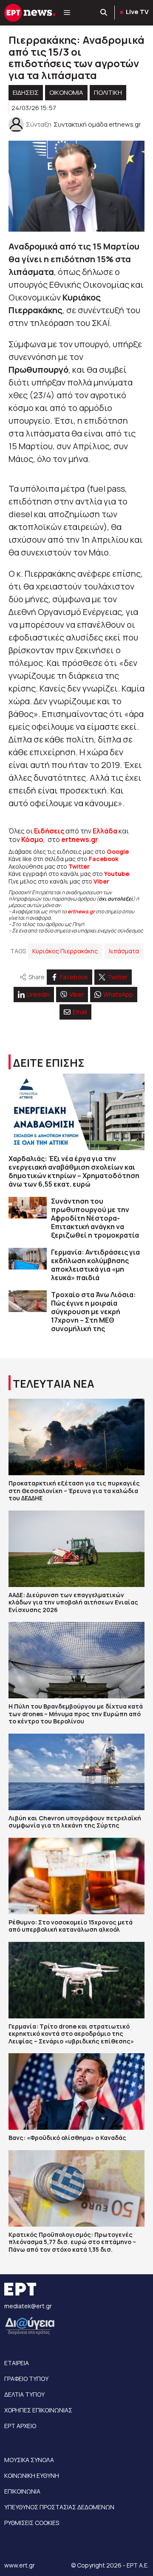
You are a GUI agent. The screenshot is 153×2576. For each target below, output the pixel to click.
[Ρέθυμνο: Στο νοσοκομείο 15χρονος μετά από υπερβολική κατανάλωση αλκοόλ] (76, 1876)
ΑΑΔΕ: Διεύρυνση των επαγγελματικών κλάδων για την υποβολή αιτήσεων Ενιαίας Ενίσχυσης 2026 (73, 1602)
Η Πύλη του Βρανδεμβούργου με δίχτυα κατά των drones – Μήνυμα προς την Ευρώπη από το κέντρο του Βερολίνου (76, 1714)
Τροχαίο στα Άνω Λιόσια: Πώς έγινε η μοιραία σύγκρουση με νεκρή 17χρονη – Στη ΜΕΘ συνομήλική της (93, 1312)
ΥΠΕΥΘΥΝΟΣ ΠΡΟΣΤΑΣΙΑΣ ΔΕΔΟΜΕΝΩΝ (59, 2507)
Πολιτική (108, 92)
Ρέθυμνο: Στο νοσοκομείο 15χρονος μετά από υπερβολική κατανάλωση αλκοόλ (71, 1926)
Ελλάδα (105, 831)
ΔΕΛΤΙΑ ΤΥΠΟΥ (24, 2394)
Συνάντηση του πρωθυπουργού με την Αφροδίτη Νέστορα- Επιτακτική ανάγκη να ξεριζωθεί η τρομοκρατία (95, 1218)
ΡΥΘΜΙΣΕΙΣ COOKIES (32, 2523)
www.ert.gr (20, 2565)
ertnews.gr (81, 911)
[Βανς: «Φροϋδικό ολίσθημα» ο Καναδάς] (76, 2091)
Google (118, 852)
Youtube (117, 874)
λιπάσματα (124, 951)
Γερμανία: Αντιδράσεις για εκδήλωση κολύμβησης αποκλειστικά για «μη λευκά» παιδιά (95, 1265)
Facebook (104, 859)
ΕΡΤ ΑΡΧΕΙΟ (20, 2426)
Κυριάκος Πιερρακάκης (65, 951)
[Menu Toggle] (67, 13)
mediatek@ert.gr (28, 2306)
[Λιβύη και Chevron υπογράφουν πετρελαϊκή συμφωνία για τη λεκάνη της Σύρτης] (76, 1772)
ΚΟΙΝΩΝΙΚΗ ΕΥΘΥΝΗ (32, 2475)
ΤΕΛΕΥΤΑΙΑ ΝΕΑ (54, 1384)
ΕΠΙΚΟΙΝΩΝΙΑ (22, 2491)
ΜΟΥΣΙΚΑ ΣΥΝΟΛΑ (29, 2460)
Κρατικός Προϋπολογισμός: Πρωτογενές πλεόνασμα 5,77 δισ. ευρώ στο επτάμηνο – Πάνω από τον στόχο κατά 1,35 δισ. (72, 2242)
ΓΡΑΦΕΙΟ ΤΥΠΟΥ (26, 2379)
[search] (104, 13)
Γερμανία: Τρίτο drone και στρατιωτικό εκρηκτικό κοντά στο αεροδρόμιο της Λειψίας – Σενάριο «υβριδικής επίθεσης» (71, 2034)
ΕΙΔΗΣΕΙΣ (26, 92)
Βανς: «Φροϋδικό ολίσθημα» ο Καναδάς (67, 2138)
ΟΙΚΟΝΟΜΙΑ (66, 92)
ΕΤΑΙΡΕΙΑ (17, 2363)
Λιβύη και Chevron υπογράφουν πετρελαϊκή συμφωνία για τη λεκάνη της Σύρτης (75, 1822)
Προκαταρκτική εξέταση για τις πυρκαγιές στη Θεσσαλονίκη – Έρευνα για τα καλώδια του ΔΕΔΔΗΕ (74, 1491)
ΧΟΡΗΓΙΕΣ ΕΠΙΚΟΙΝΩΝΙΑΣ (38, 2410)
